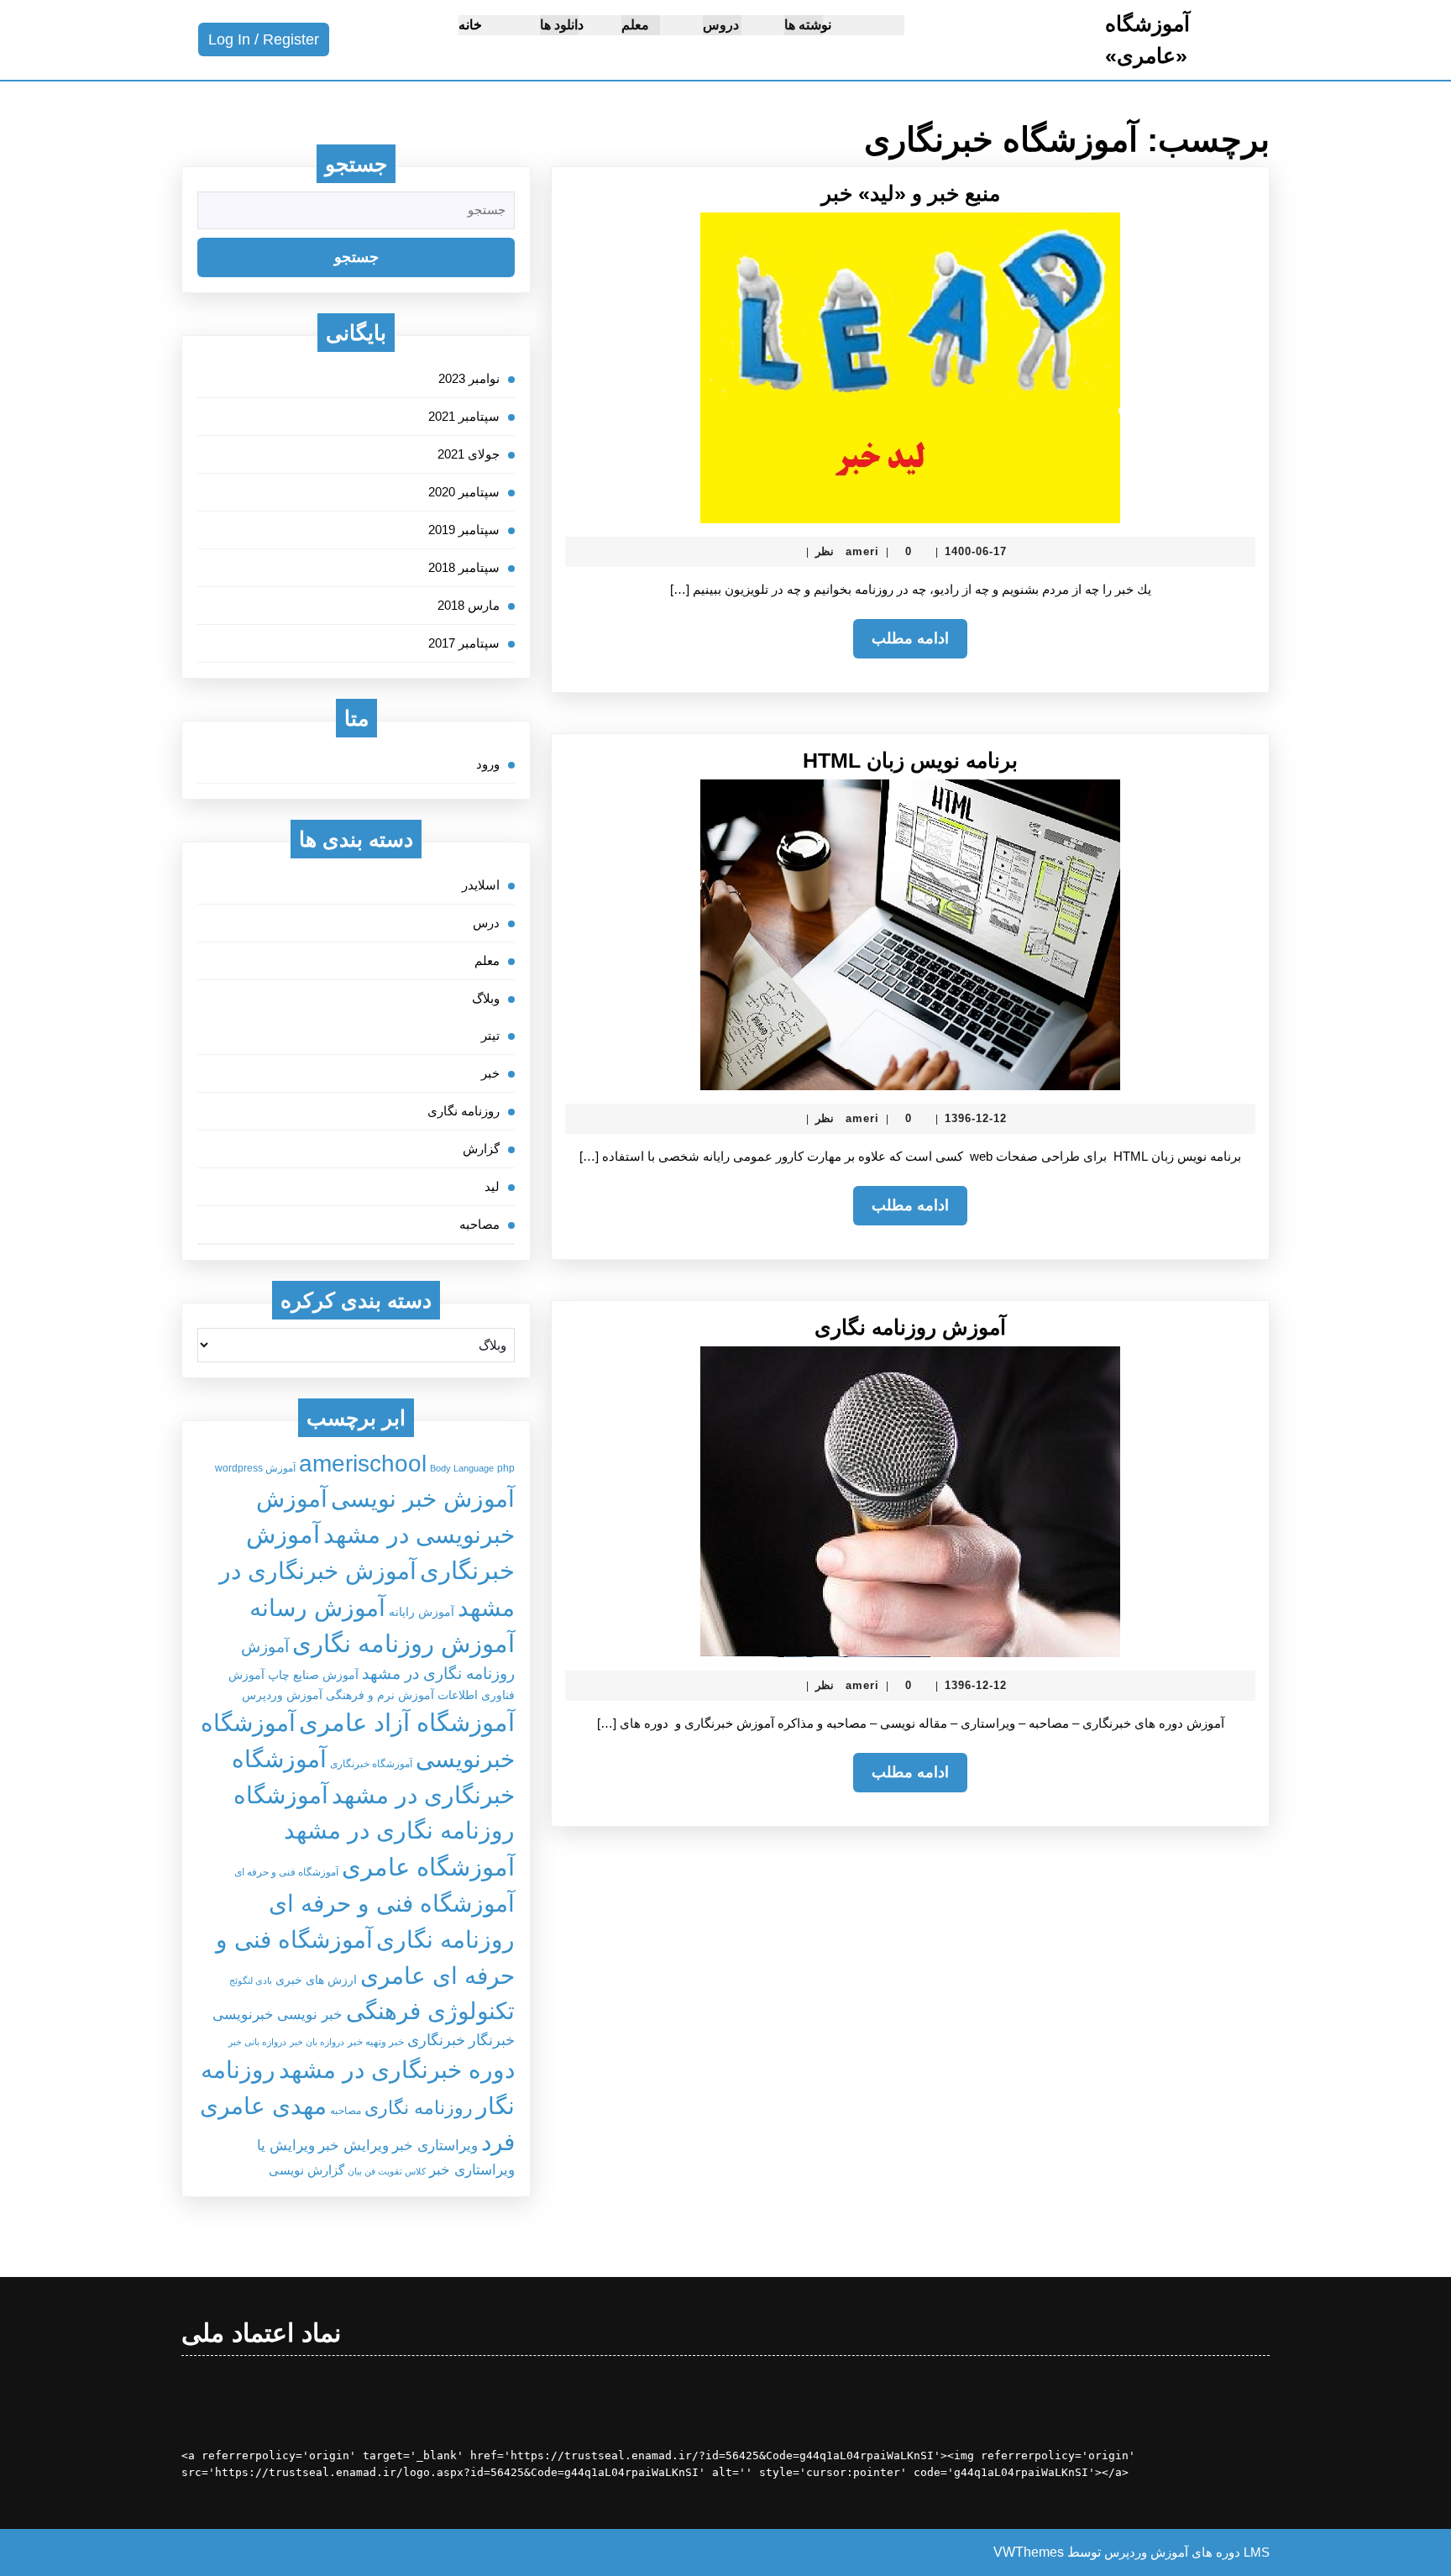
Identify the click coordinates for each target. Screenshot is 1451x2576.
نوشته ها (808, 25)
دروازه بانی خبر (257, 2042)
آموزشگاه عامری (428, 1867)
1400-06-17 (976, 551)
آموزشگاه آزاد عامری (407, 1723)
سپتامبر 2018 (464, 567)
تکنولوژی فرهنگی (430, 2011)
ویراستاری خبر (435, 2145)
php (506, 1468)
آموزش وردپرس (282, 1695)
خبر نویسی (310, 2014)
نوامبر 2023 (469, 378)
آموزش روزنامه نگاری (910, 1327)
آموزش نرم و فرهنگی (380, 1695)
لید (492, 1186)
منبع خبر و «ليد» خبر (911, 193)
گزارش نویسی (306, 2170)
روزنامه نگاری (464, 1111)
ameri (862, 551)
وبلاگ (486, 998)
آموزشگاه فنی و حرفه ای (286, 1872)
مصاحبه (479, 1224)
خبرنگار (492, 2040)
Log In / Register (259, 43)
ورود (488, 764)
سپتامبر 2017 (464, 643)
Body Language (462, 1468)
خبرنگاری (436, 2040)
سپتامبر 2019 (464, 530)
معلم (635, 25)
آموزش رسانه (317, 1608)
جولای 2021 (469, 454)
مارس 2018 (469, 605)
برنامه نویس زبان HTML (910, 760)
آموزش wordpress (255, 1468)
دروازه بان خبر (317, 2042)
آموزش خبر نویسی (423, 1498)
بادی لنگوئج (251, 1981)
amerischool (363, 1463)
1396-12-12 (976, 1118)
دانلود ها (562, 25)
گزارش (481, 1149)
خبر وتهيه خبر (376, 2042)
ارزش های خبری (316, 1980)
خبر (490, 1073)
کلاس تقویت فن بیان (387, 2171)
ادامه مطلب (901, 644)
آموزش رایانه (422, 1612)
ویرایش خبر (354, 2145)
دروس (721, 25)
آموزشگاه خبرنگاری (371, 1764)
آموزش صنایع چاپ (313, 1675)
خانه (470, 25)
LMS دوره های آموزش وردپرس (1187, 2552)
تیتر (490, 1035)
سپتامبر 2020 (464, 492)
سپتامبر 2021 (464, 416)
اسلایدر (481, 885)
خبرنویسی (243, 2014)
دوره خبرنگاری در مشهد (397, 2070)
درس (486, 923)
